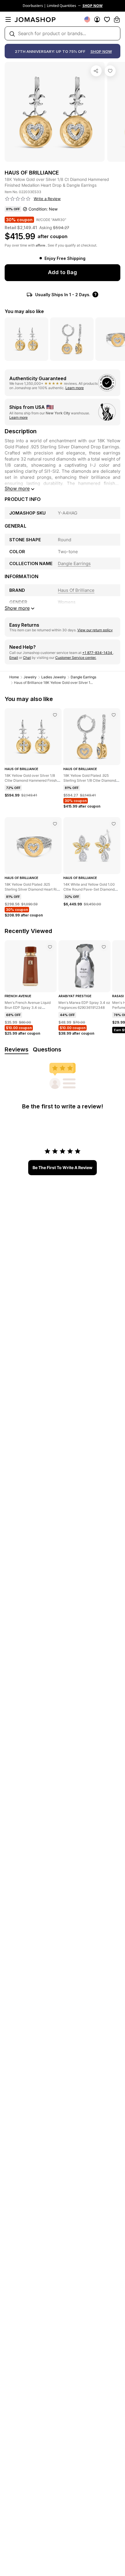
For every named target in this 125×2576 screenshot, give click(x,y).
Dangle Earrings (83, 677)
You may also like (24, 311)
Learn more (75, 388)
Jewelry (30, 677)
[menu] (8, 19)
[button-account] (97, 19)
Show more (17, 488)
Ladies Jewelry (54, 677)
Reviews (17, 1049)
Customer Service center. (76, 658)
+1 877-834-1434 (98, 653)
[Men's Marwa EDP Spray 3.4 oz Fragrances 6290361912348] (104, 947)
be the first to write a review (63, 1167)
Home (14, 677)
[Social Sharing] (96, 71)
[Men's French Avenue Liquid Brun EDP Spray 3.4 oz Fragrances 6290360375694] (50, 947)
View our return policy (95, 630)
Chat (27, 658)
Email (14, 658)
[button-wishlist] (107, 19)
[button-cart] (117, 19)
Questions (47, 1049)
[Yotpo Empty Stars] (18, 199)
